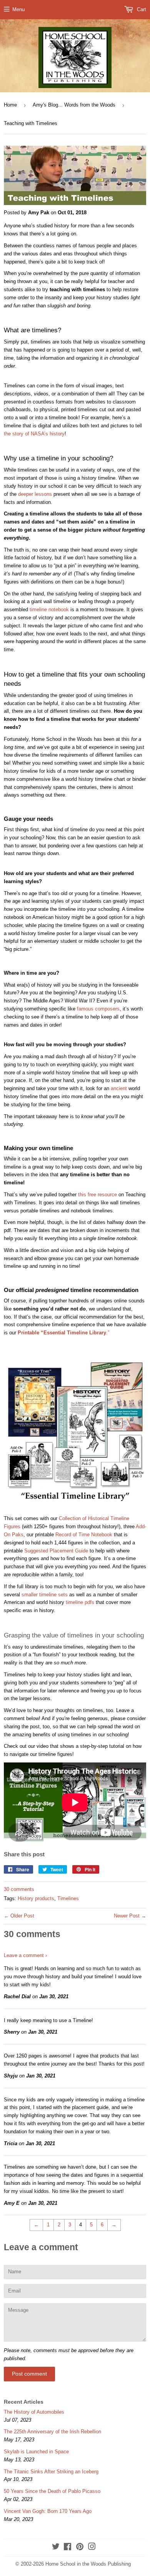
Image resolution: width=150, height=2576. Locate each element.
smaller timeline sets (45, 1595)
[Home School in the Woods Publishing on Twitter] (56, 2548)
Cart (141, 9)
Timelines (68, 1898)
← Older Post (19, 1916)
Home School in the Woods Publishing (88, 2564)
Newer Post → (130, 1916)
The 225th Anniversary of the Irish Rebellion (52, 2432)
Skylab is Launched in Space (36, 2452)
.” (63, 1333)
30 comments (19, 1889)
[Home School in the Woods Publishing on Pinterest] (80, 2548)
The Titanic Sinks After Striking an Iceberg (51, 2472)
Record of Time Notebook (84, 1535)
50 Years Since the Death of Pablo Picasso (52, 2491)
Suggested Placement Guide (56, 1551)
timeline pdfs (80, 1602)
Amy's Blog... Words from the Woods (74, 105)
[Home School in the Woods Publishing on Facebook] (67, 2548)
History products (36, 1898)
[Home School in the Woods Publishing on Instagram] (92, 2548)
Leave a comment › (25, 1955)
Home (10, 105)
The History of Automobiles (34, 2412)
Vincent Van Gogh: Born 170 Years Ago (48, 2511)
